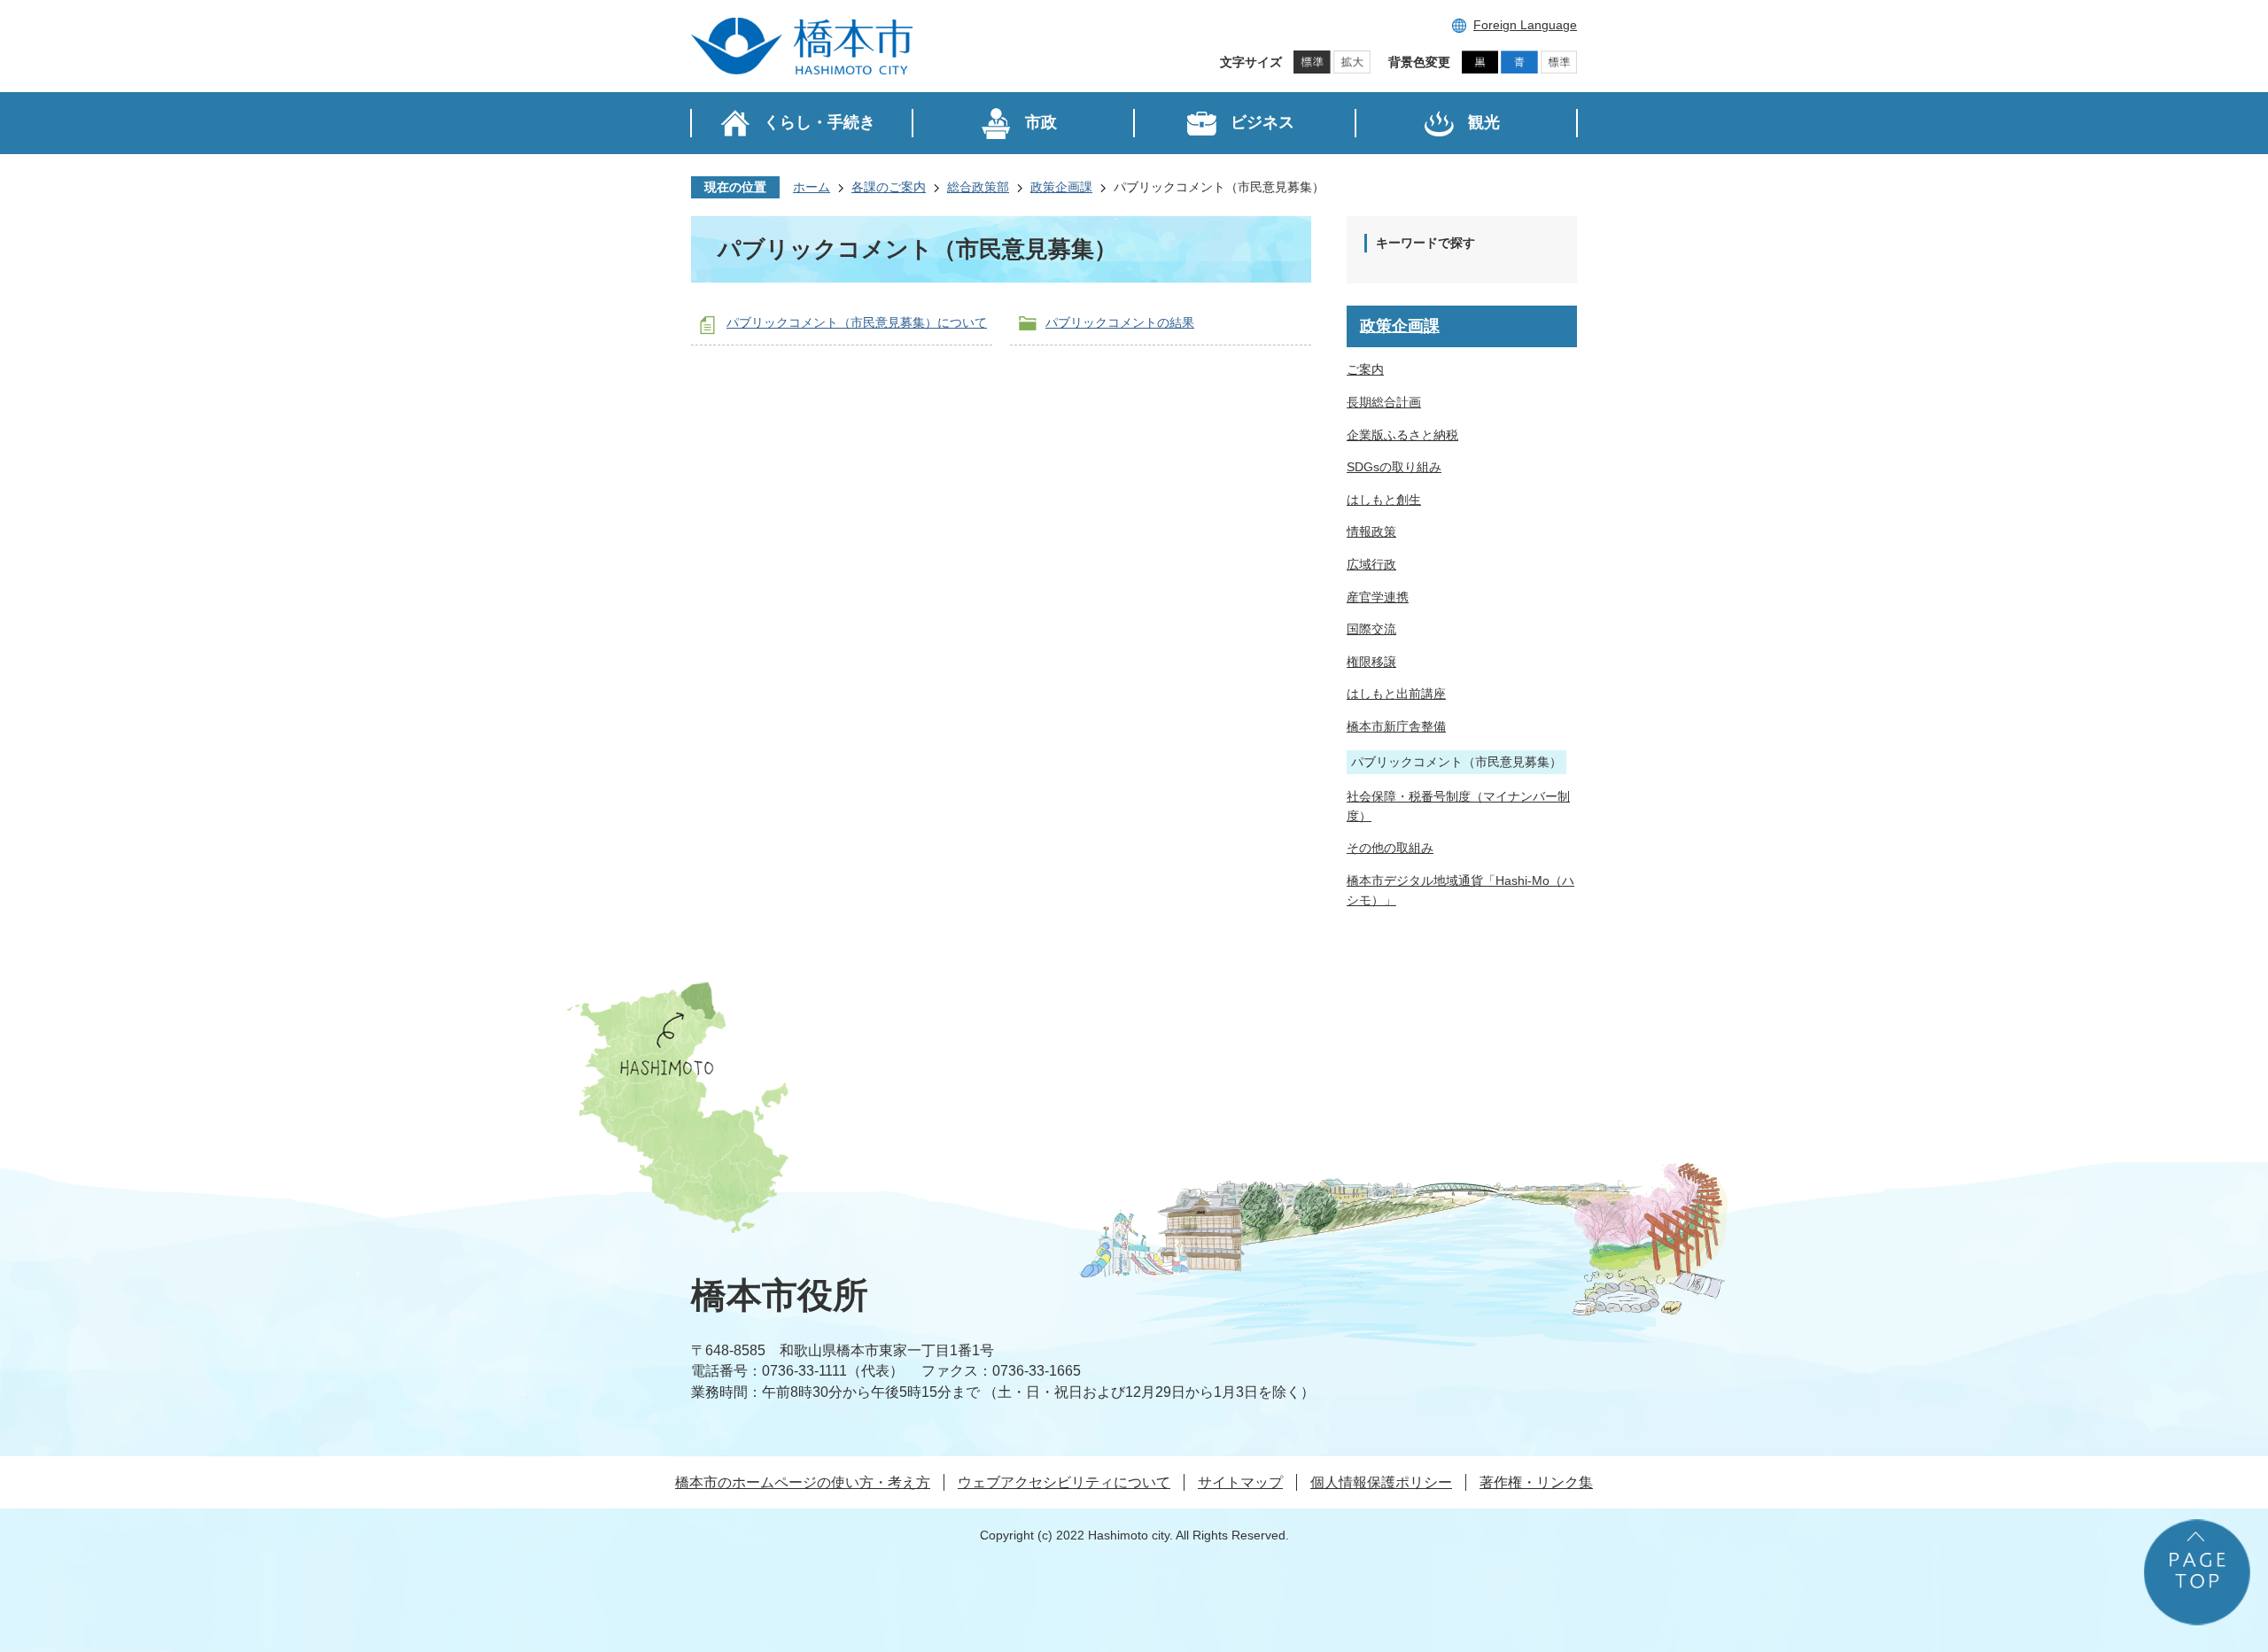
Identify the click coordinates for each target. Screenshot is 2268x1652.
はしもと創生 (1384, 500)
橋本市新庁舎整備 (1396, 726)
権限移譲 (1371, 662)
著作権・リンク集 (1536, 1482)
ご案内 (1365, 369)
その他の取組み (1390, 848)
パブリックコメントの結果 (1120, 322)
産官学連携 (1378, 597)
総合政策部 (978, 187)
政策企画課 (1061, 187)
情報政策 (1371, 531)
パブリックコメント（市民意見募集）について (857, 322)
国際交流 (1371, 629)
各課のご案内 (889, 187)
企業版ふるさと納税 (1402, 435)
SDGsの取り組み (1394, 467)
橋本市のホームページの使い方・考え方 (803, 1482)
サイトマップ (1240, 1482)
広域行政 (1371, 564)
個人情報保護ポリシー (1381, 1482)
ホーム (812, 187)
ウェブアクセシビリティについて (1064, 1482)
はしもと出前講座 (1396, 694)
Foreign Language (1525, 25)
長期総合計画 (1384, 402)
